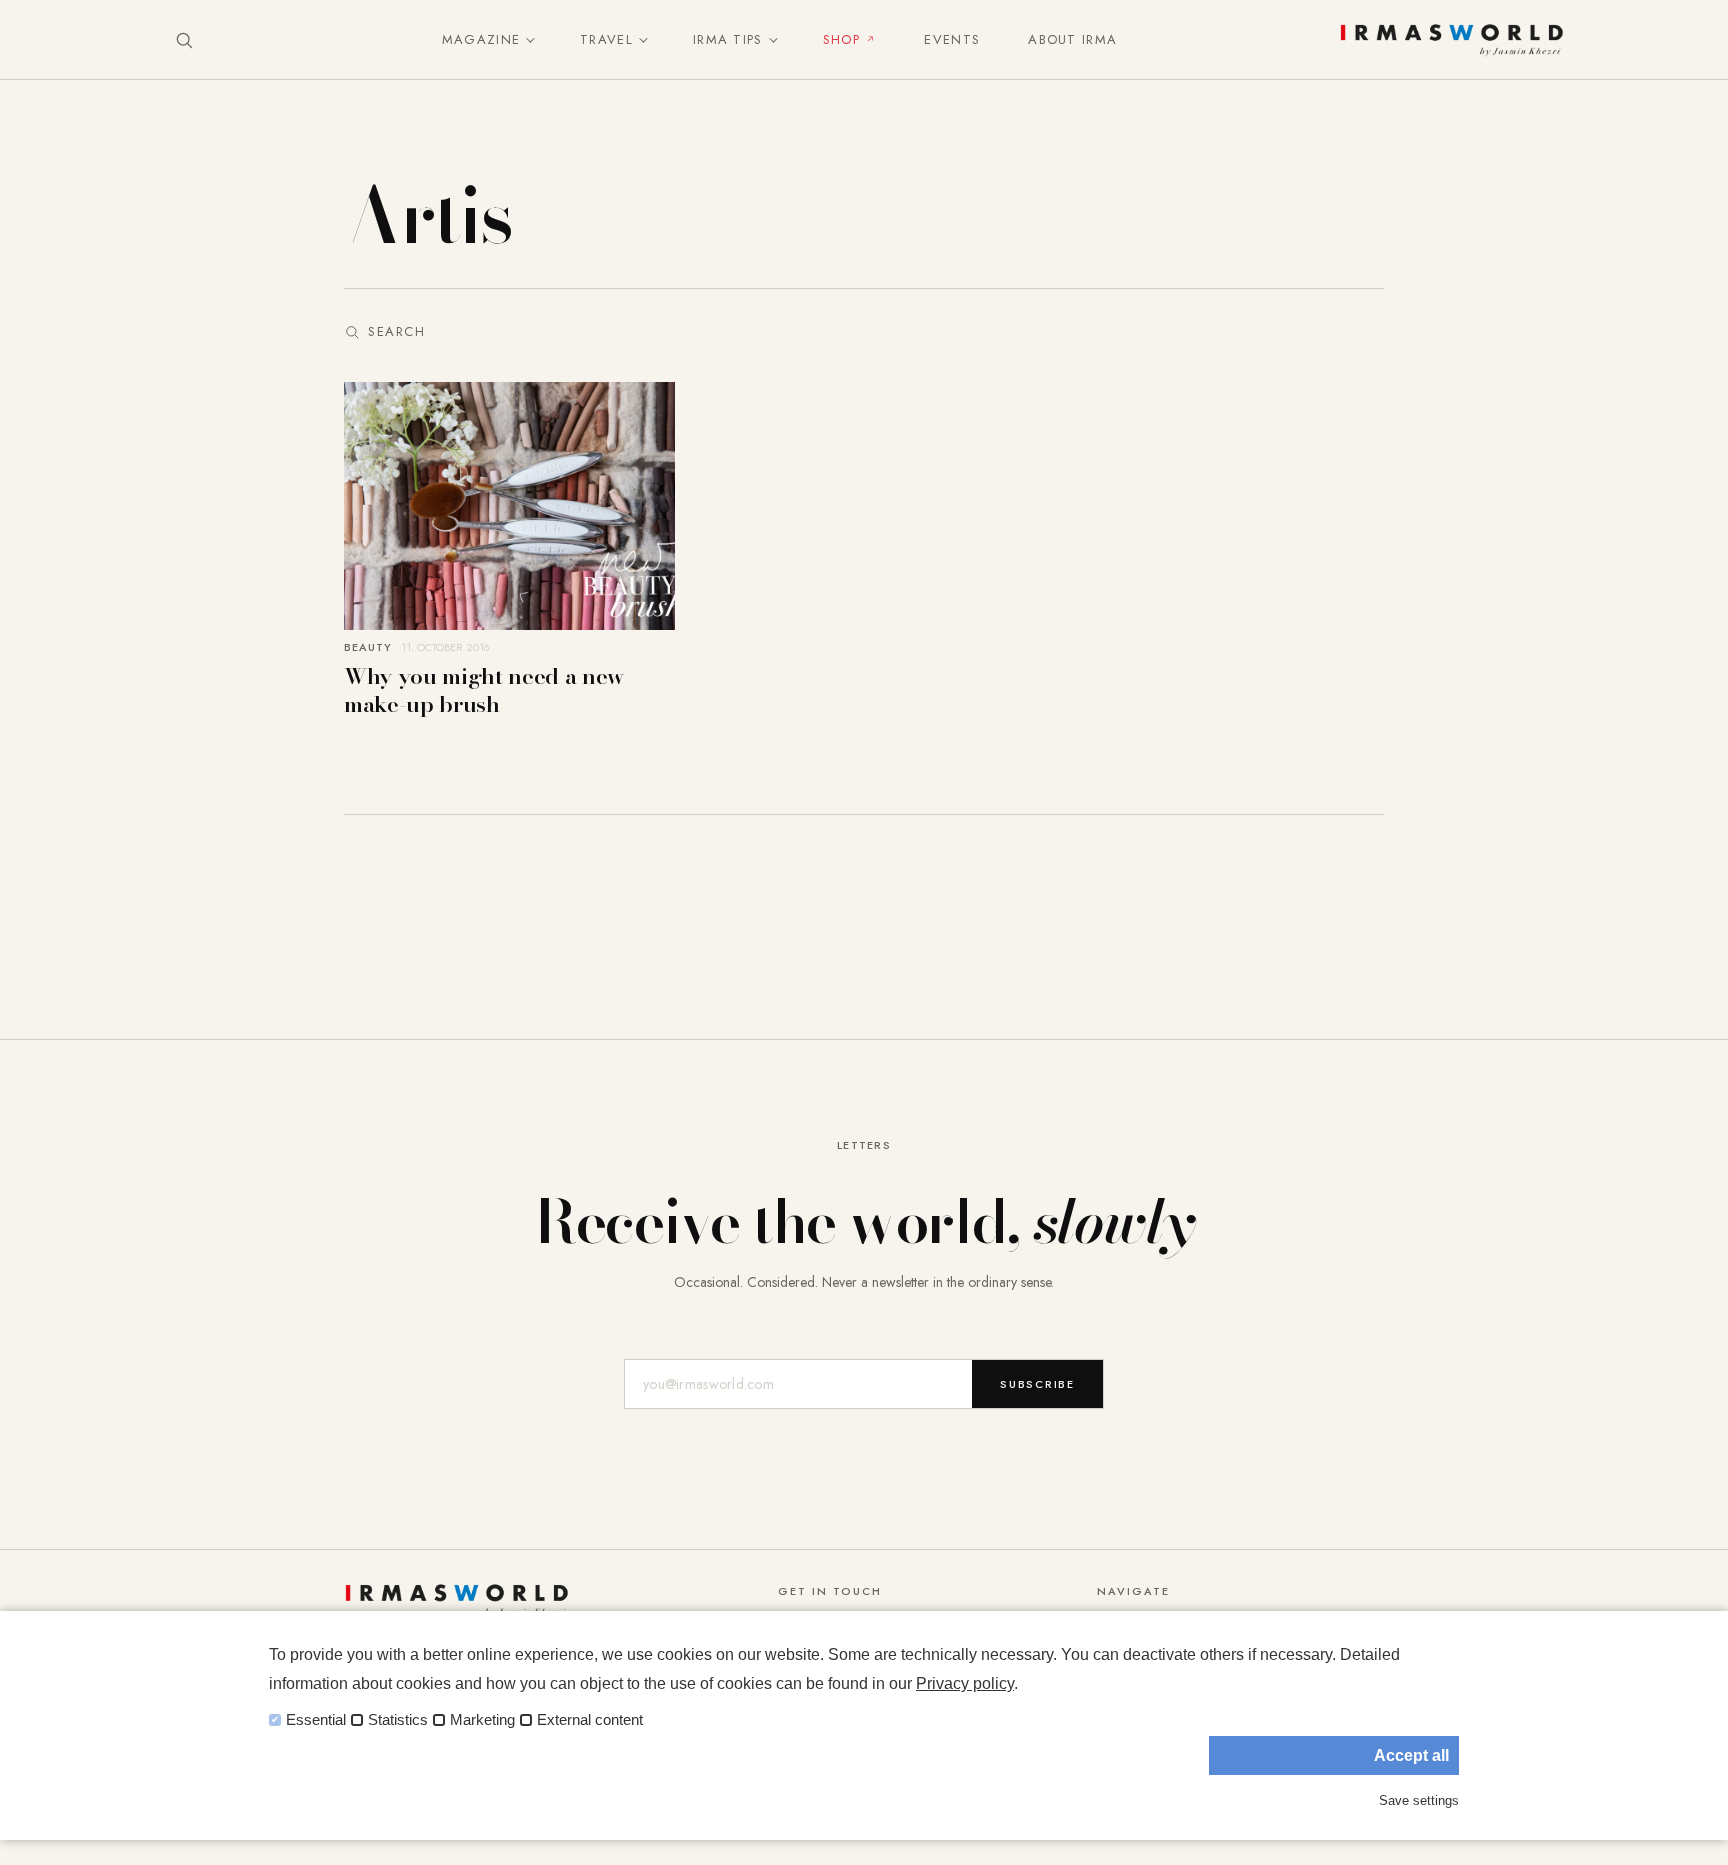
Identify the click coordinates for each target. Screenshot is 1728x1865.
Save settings (1419, 1800)
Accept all (1411, 1755)
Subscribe (1037, 1384)
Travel (606, 39)
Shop (841, 39)
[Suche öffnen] (184, 40)
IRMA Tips (728, 39)
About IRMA (1072, 39)
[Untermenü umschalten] (526, 40)
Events (952, 39)
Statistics (398, 1720)
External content (590, 1720)
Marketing (482, 1720)
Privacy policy (965, 1683)
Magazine (481, 39)
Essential (316, 1720)
